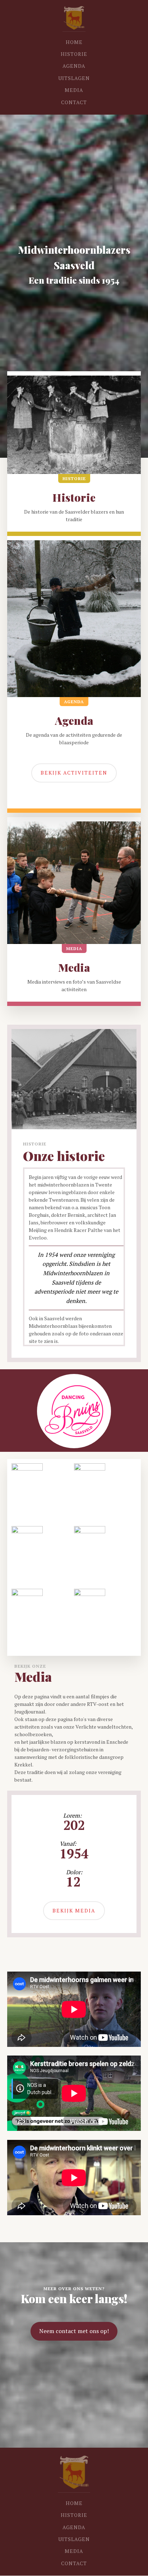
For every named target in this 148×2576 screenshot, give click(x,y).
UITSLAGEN (74, 78)
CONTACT (74, 102)
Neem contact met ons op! (74, 2331)
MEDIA (74, 90)
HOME (74, 42)
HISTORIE (74, 54)
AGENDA (74, 66)
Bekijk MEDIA (74, 1910)
